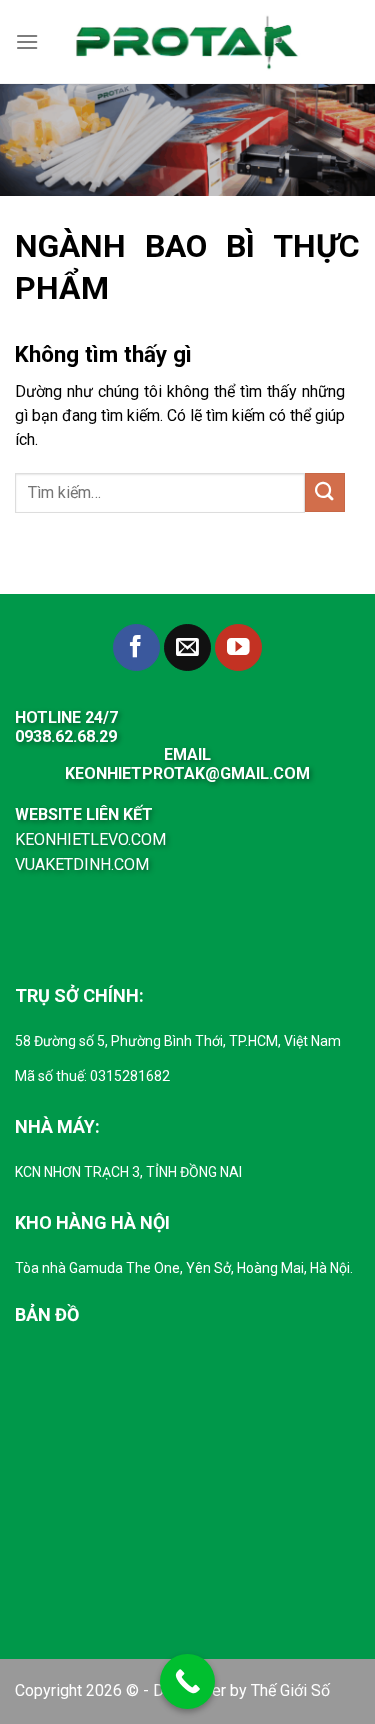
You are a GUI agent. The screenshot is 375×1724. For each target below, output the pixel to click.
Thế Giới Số (290, 1690)
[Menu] (27, 41)
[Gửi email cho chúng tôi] (187, 647)
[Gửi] (325, 492)
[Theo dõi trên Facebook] (136, 647)
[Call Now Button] (187, 1681)
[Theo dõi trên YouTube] (238, 647)
